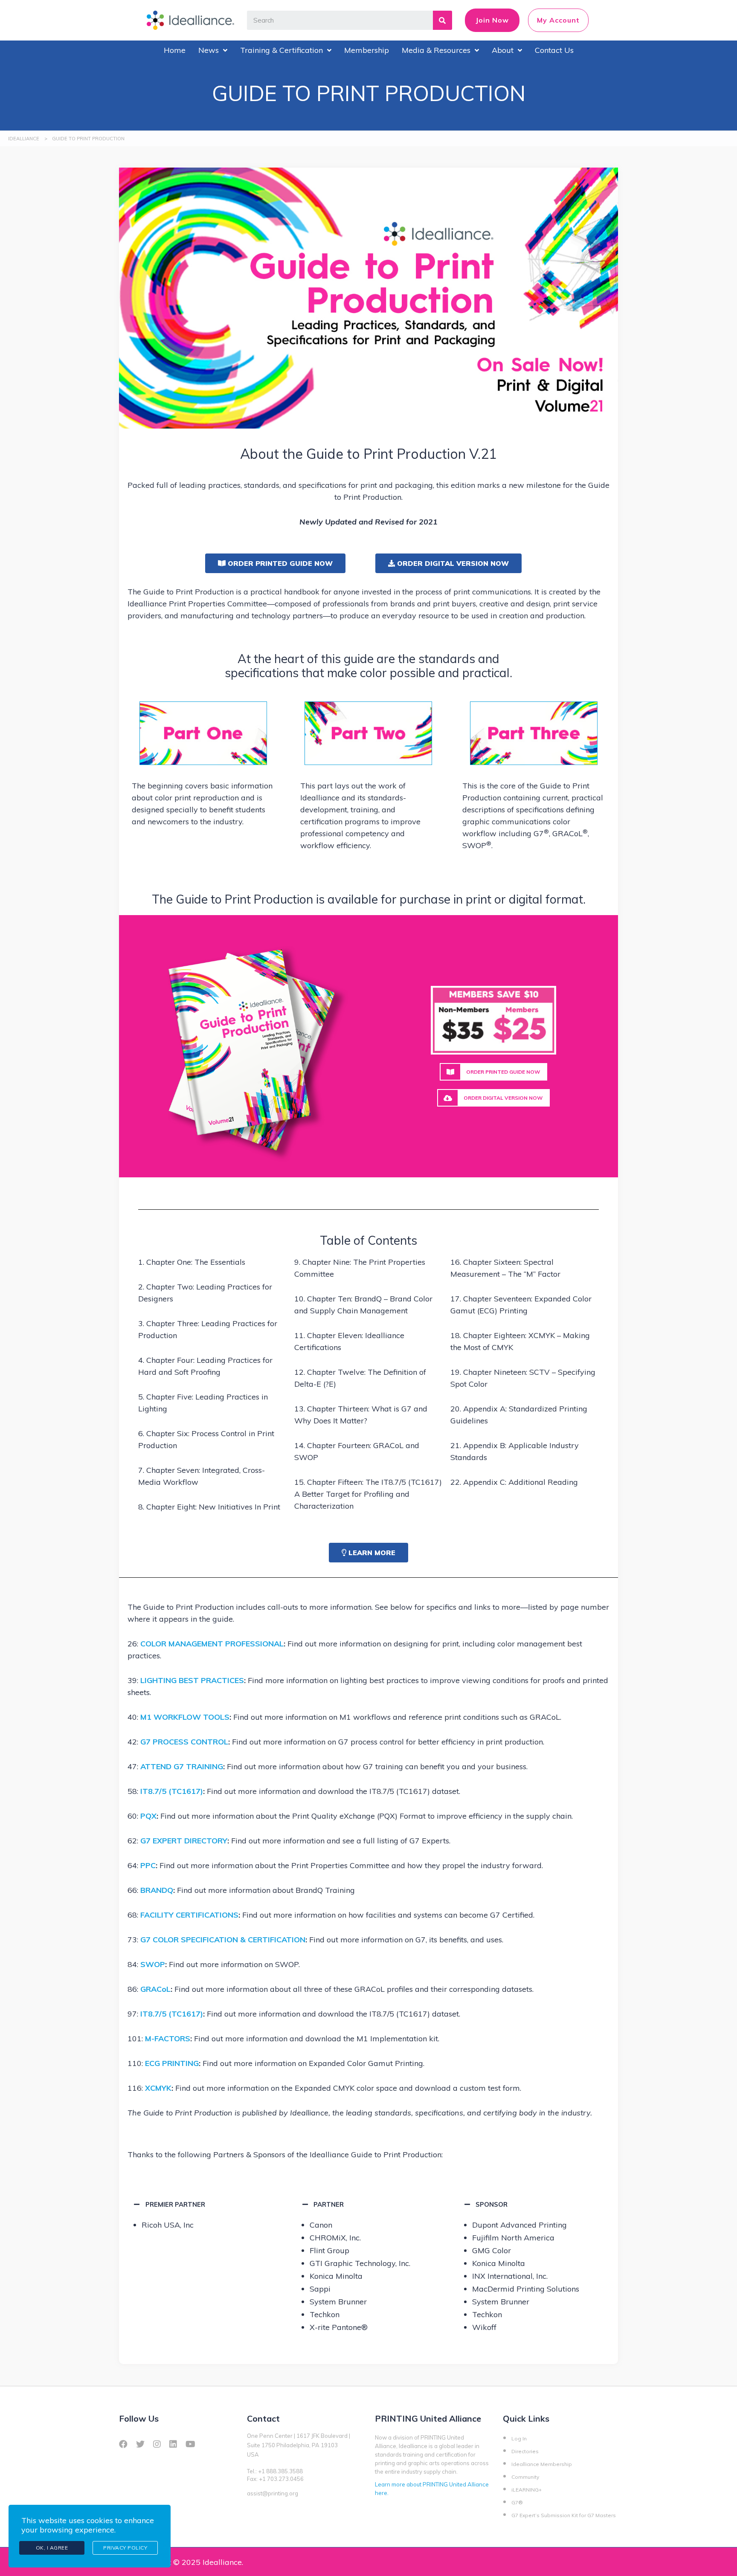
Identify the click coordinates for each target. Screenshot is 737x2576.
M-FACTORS (168, 2038)
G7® (517, 2502)
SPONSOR (492, 2204)
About (503, 50)
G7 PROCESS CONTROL (184, 1742)
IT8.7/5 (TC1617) (172, 1791)
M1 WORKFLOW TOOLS (185, 1717)
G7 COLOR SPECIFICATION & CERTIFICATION (223, 1940)
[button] (275, 563)
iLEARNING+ (527, 2490)
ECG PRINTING (171, 2063)
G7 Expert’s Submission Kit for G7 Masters (564, 2515)
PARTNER (329, 2204)
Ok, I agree (52, 2548)
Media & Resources (436, 50)
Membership (367, 50)
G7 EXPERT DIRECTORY (184, 1841)
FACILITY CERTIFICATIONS (189, 1915)
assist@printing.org (273, 2493)
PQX (148, 1816)
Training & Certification (281, 50)
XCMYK (158, 2088)
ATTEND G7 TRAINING (182, 1766)
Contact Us (554, 50)
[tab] (203, 2204)
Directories (525, 2451)
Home (175, 50)
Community (525, 2477)
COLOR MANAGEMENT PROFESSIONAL (212, 1644)
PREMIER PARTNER (175, 2204)
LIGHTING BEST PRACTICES (192, 1680)
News (209, 50)
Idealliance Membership (542, 2464)
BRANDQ (157, 1890)
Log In (519, 2438)
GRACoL (155, 1989)
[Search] (442, 20)
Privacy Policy (125, 2548)
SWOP (153, 1964)
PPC (148, 1865)
